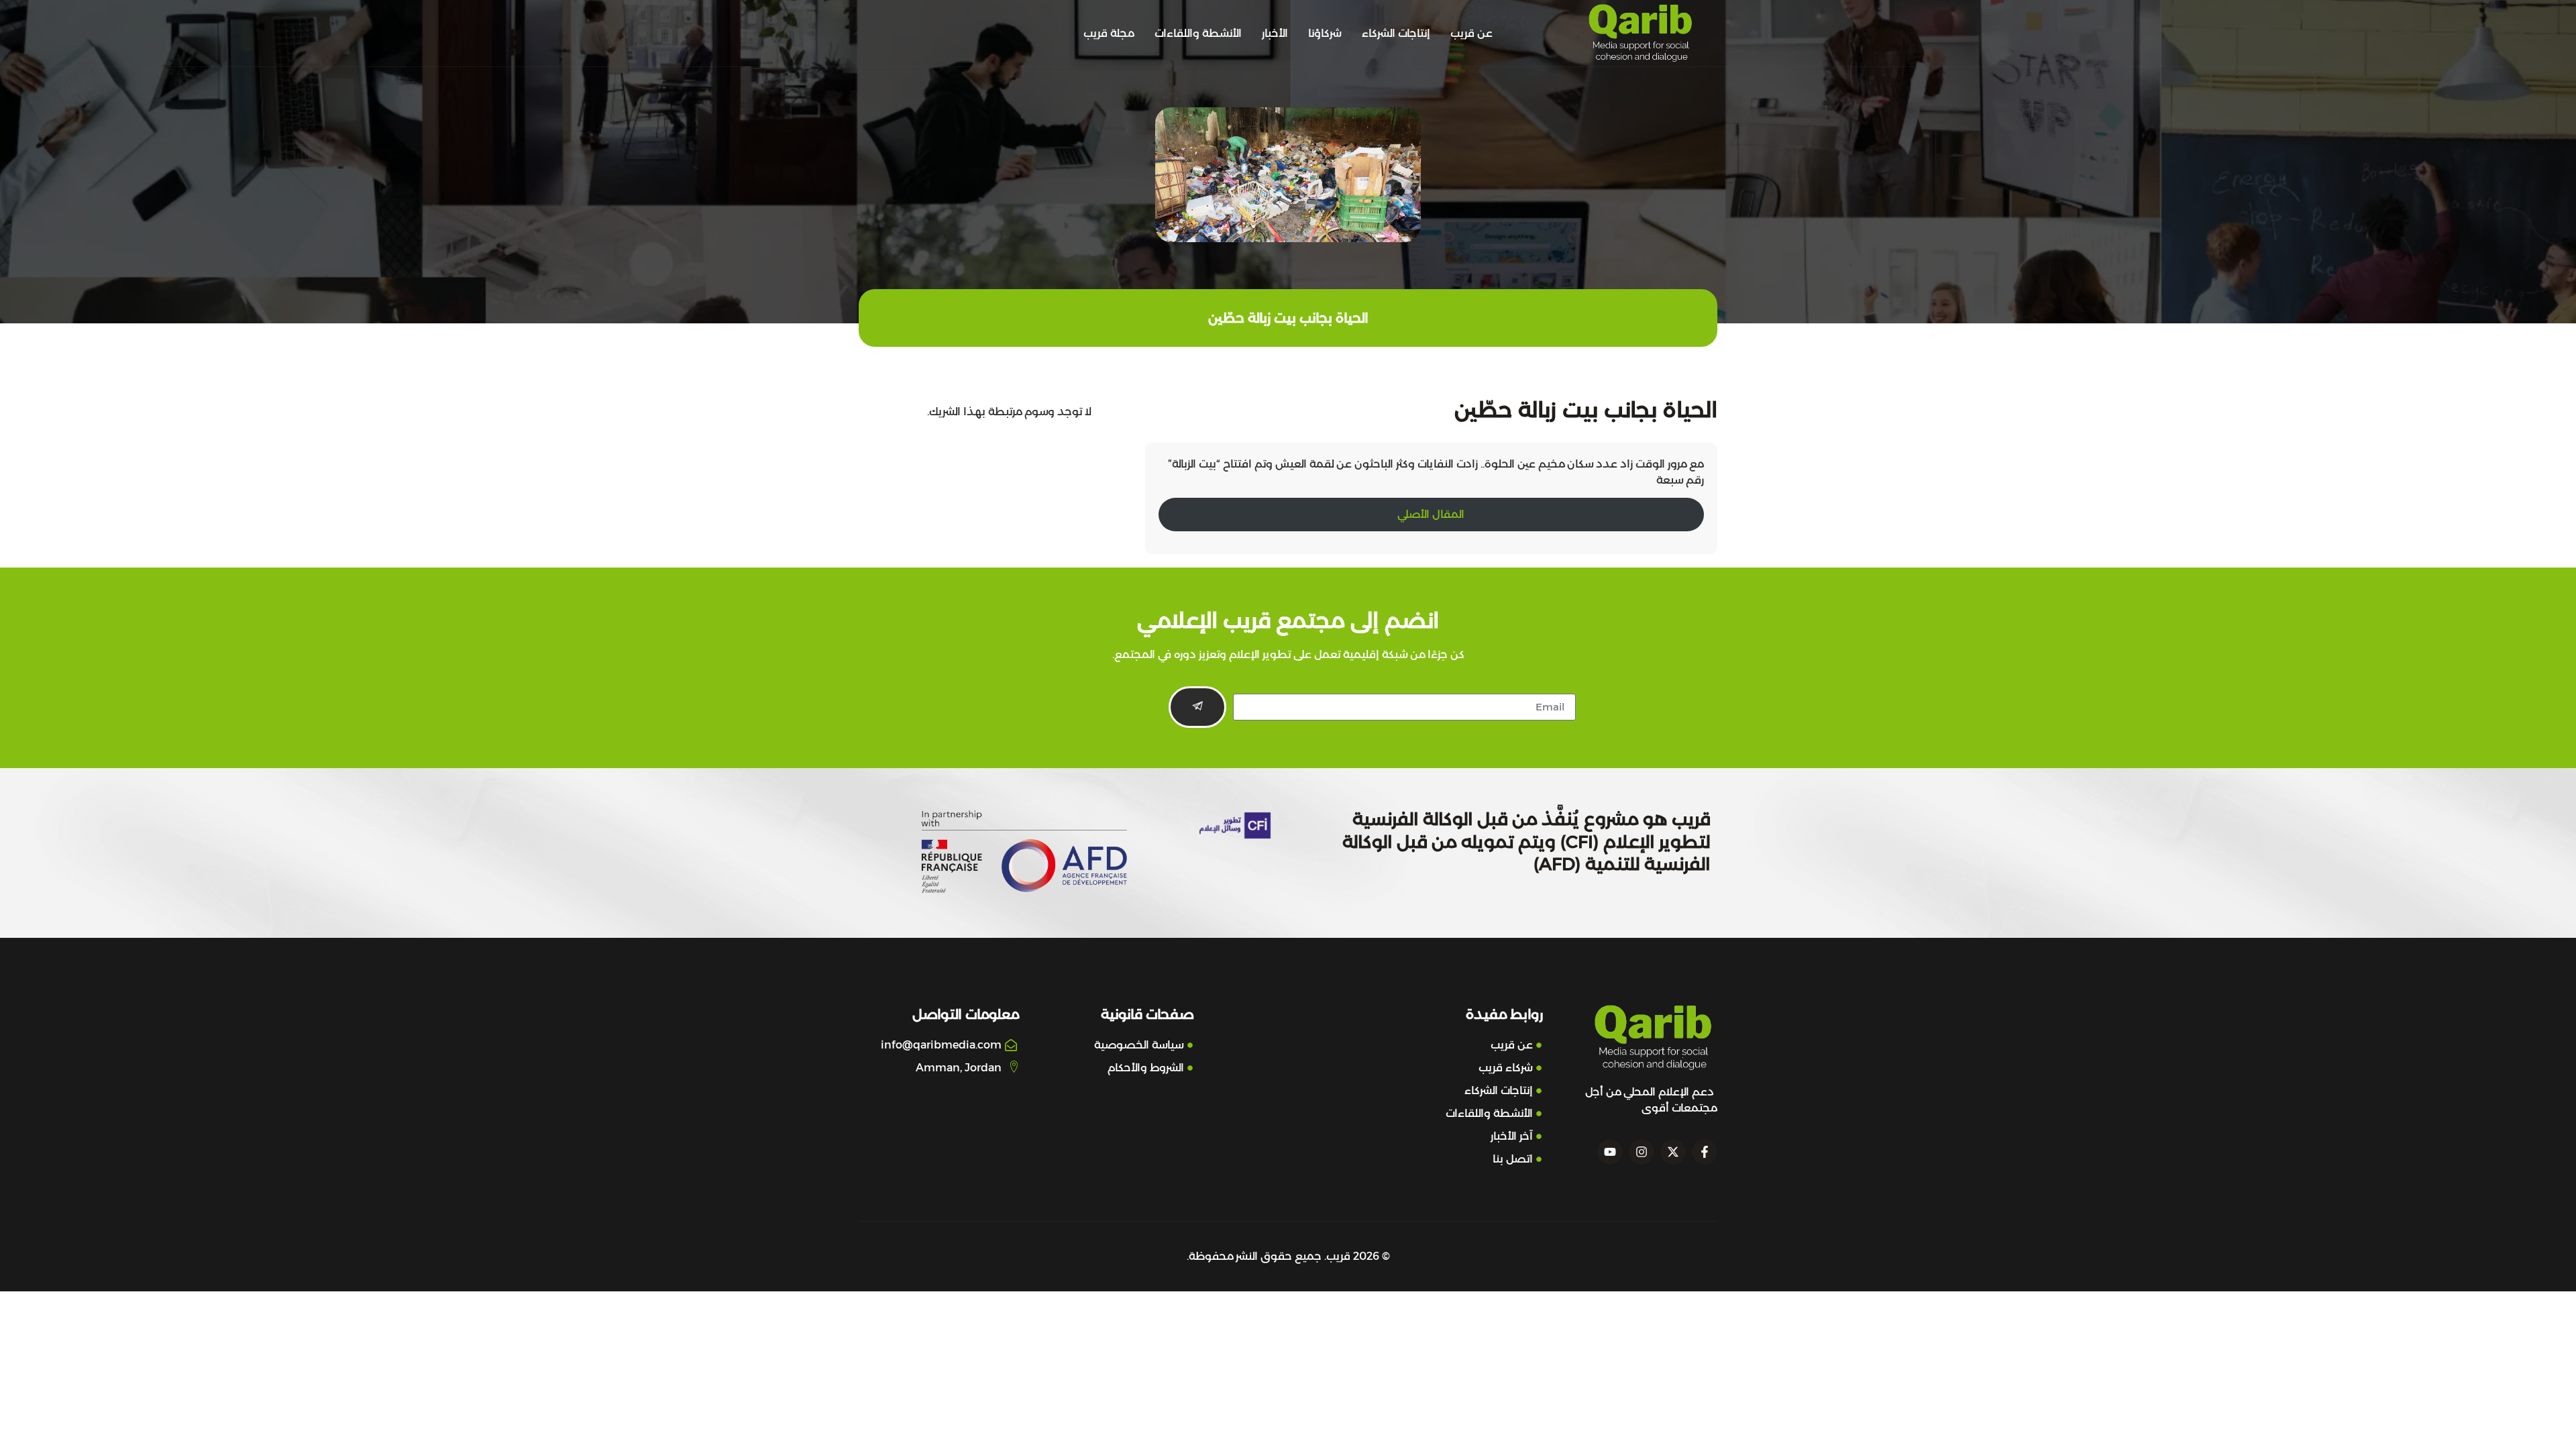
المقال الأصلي (1431, 514)
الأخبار (1275, 33)
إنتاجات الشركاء (1396, 33)
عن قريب (1471, 33)
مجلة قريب (1109, 33)
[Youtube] (1610, 1152)
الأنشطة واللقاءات (1198, 33)
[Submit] (1197, 707)
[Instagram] (1642, 1152)
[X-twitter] (1673, 1152)
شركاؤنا (1325, 33)
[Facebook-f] (1705, 1152)
